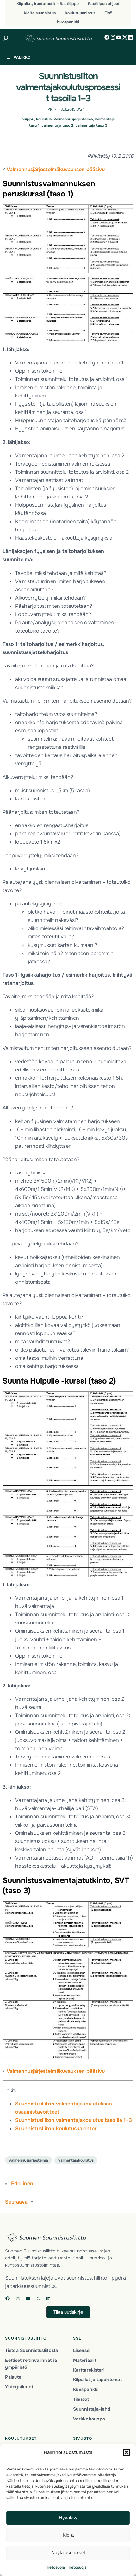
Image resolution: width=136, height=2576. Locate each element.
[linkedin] (130, 37)
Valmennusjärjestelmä (73, 119)
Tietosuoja (56, 2567)
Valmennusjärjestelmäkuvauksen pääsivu (56, 169)
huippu (28, 119)
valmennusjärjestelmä (28, 2160)
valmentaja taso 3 (91, 125)
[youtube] (119, 37)
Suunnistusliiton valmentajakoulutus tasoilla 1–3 (74, 2120)
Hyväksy (68, 2518)
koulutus (44, 119)
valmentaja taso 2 (57, 125)
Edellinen (22, 2184)
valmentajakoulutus (76, 2160)
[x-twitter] (125, 37)
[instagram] (113, 37)
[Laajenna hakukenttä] (6, 38)
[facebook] (107, 37)
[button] (127, 2452)
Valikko (22, 57)
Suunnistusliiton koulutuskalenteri (56, 2128)
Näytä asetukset (68, 2552)
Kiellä (68, 2535)
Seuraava (16, 2202)
